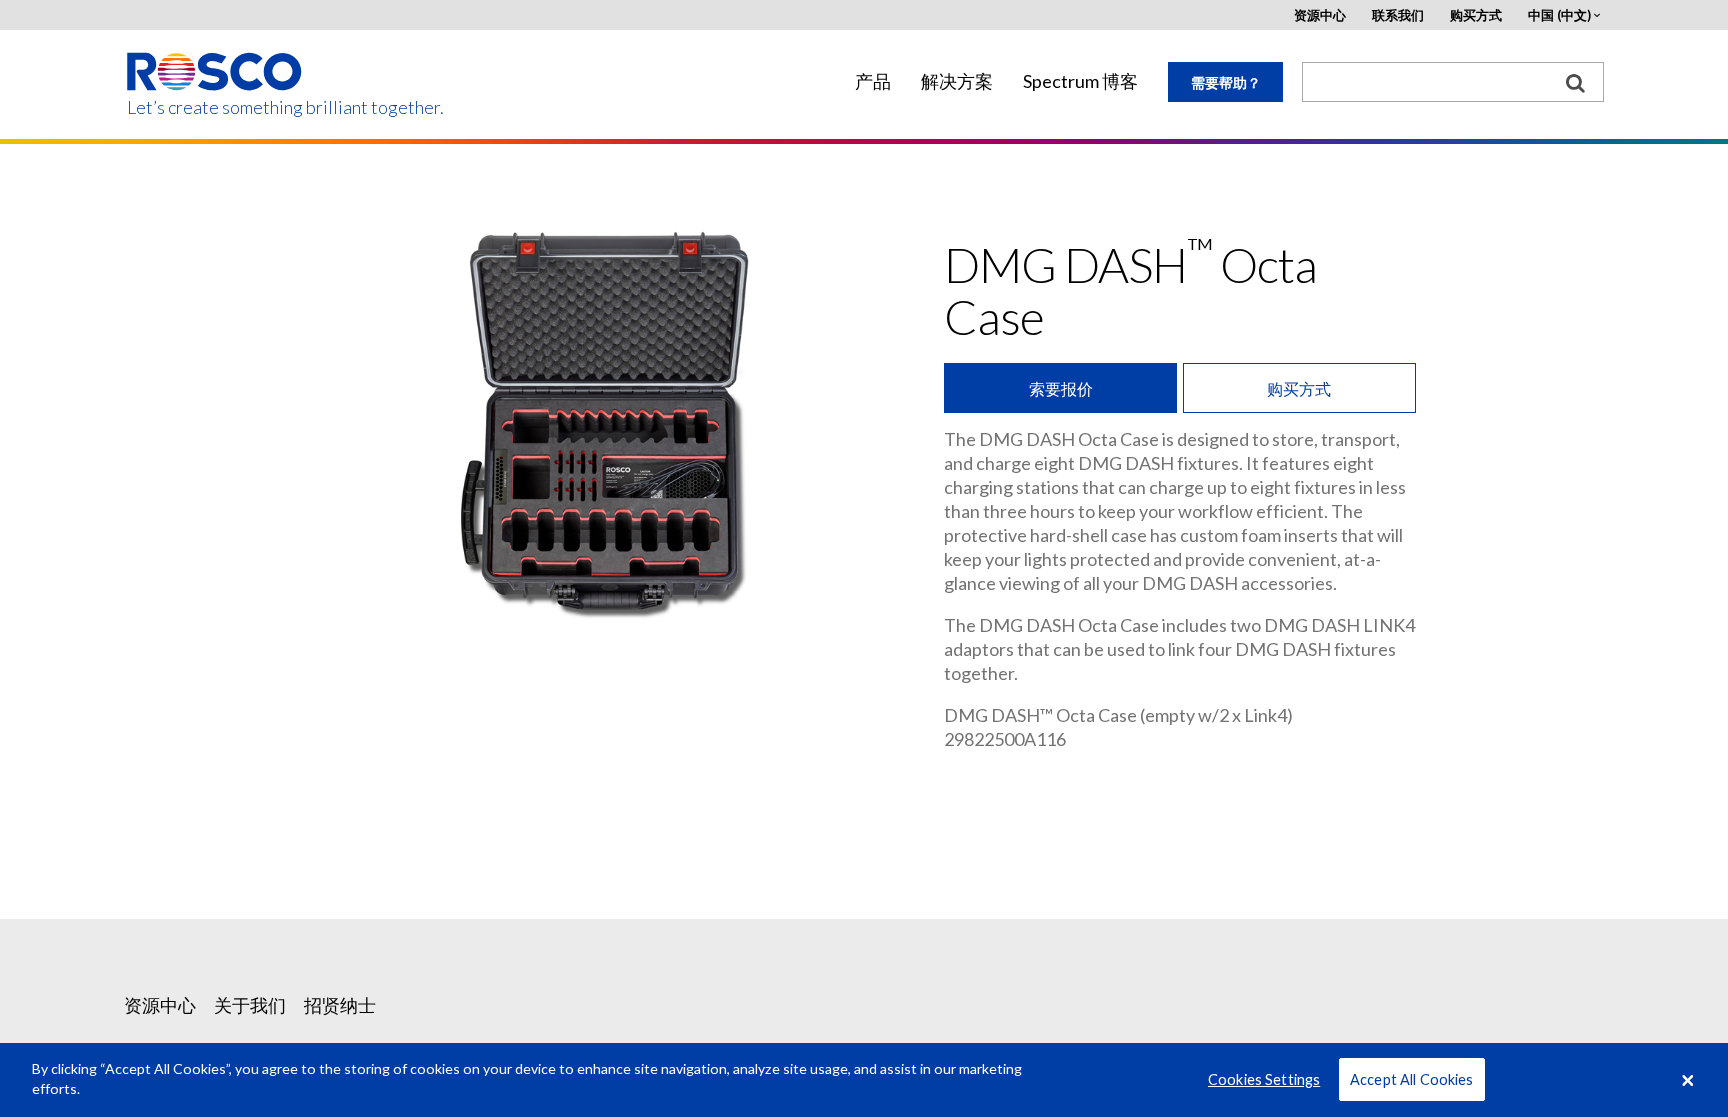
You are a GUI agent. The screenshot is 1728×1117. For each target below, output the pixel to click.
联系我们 (1398, 15)
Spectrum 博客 (1080, 81)
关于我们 (250, 1005)
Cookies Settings (1264, 1079)
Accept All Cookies (1412, 1079)
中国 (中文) (1559, 15)
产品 (873, 81)
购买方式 (1476, 15)
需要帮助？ (1226, 82)
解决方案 (957, 81)
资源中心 (1320, 15)
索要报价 (1061, 388)
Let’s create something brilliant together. (215, 107)
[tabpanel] (609, 418)
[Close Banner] (1688, 1080)
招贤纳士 (340, 1005)
